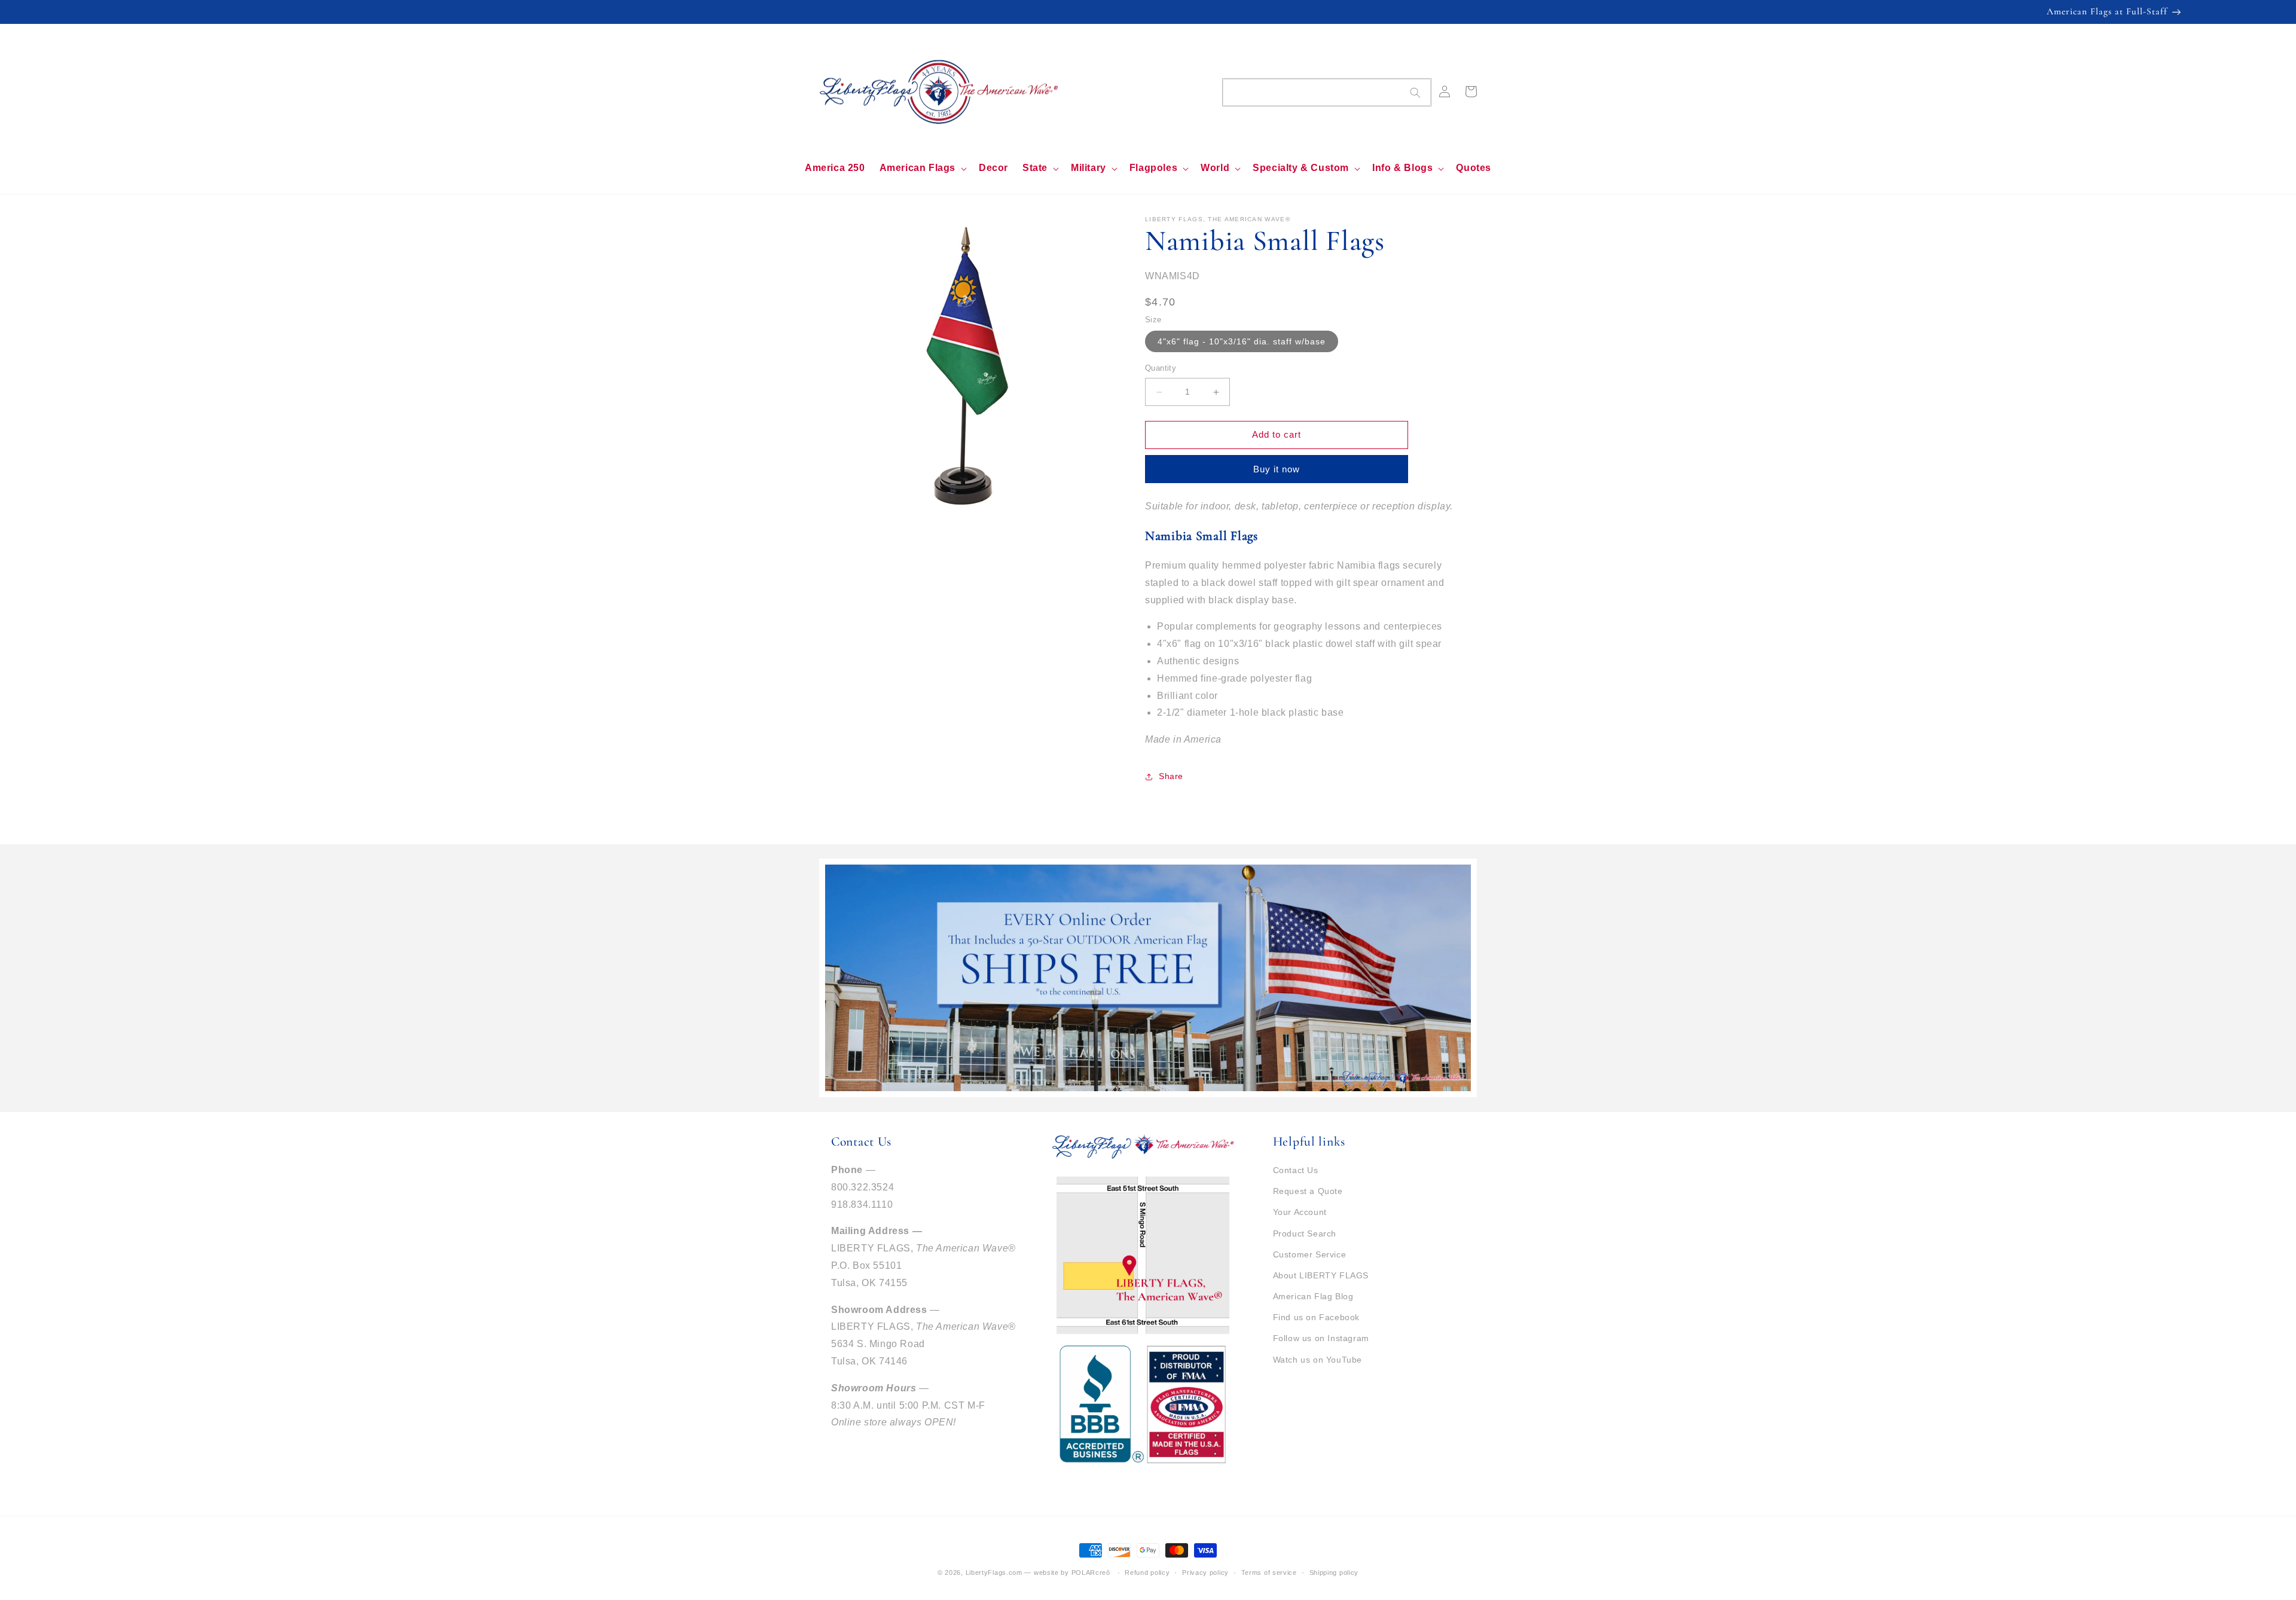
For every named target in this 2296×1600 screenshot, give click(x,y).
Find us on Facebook (1316, 1317)
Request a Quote (1308, 1191)
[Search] (1415, 93)
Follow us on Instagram (1321, 1338)
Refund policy (1147, 1572)
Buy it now (1277, 469)
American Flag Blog (1313, 1296)
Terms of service (1269, 1572)
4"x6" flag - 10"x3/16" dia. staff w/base (1242, 342)
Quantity (1161, 369)
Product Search (1305, 1233)
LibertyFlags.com (994, 1572)
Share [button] (1171, 776)
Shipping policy (1334, 1572)
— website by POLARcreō (1067, 1572)
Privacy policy (1205, 1572)
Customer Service (1310, 1254)
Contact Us (1296, 1170)
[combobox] (1327, 92)
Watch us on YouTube (1318, 1360)
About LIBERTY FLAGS (1321, 1275)
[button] (922, 168)
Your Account (1300, 1212)
